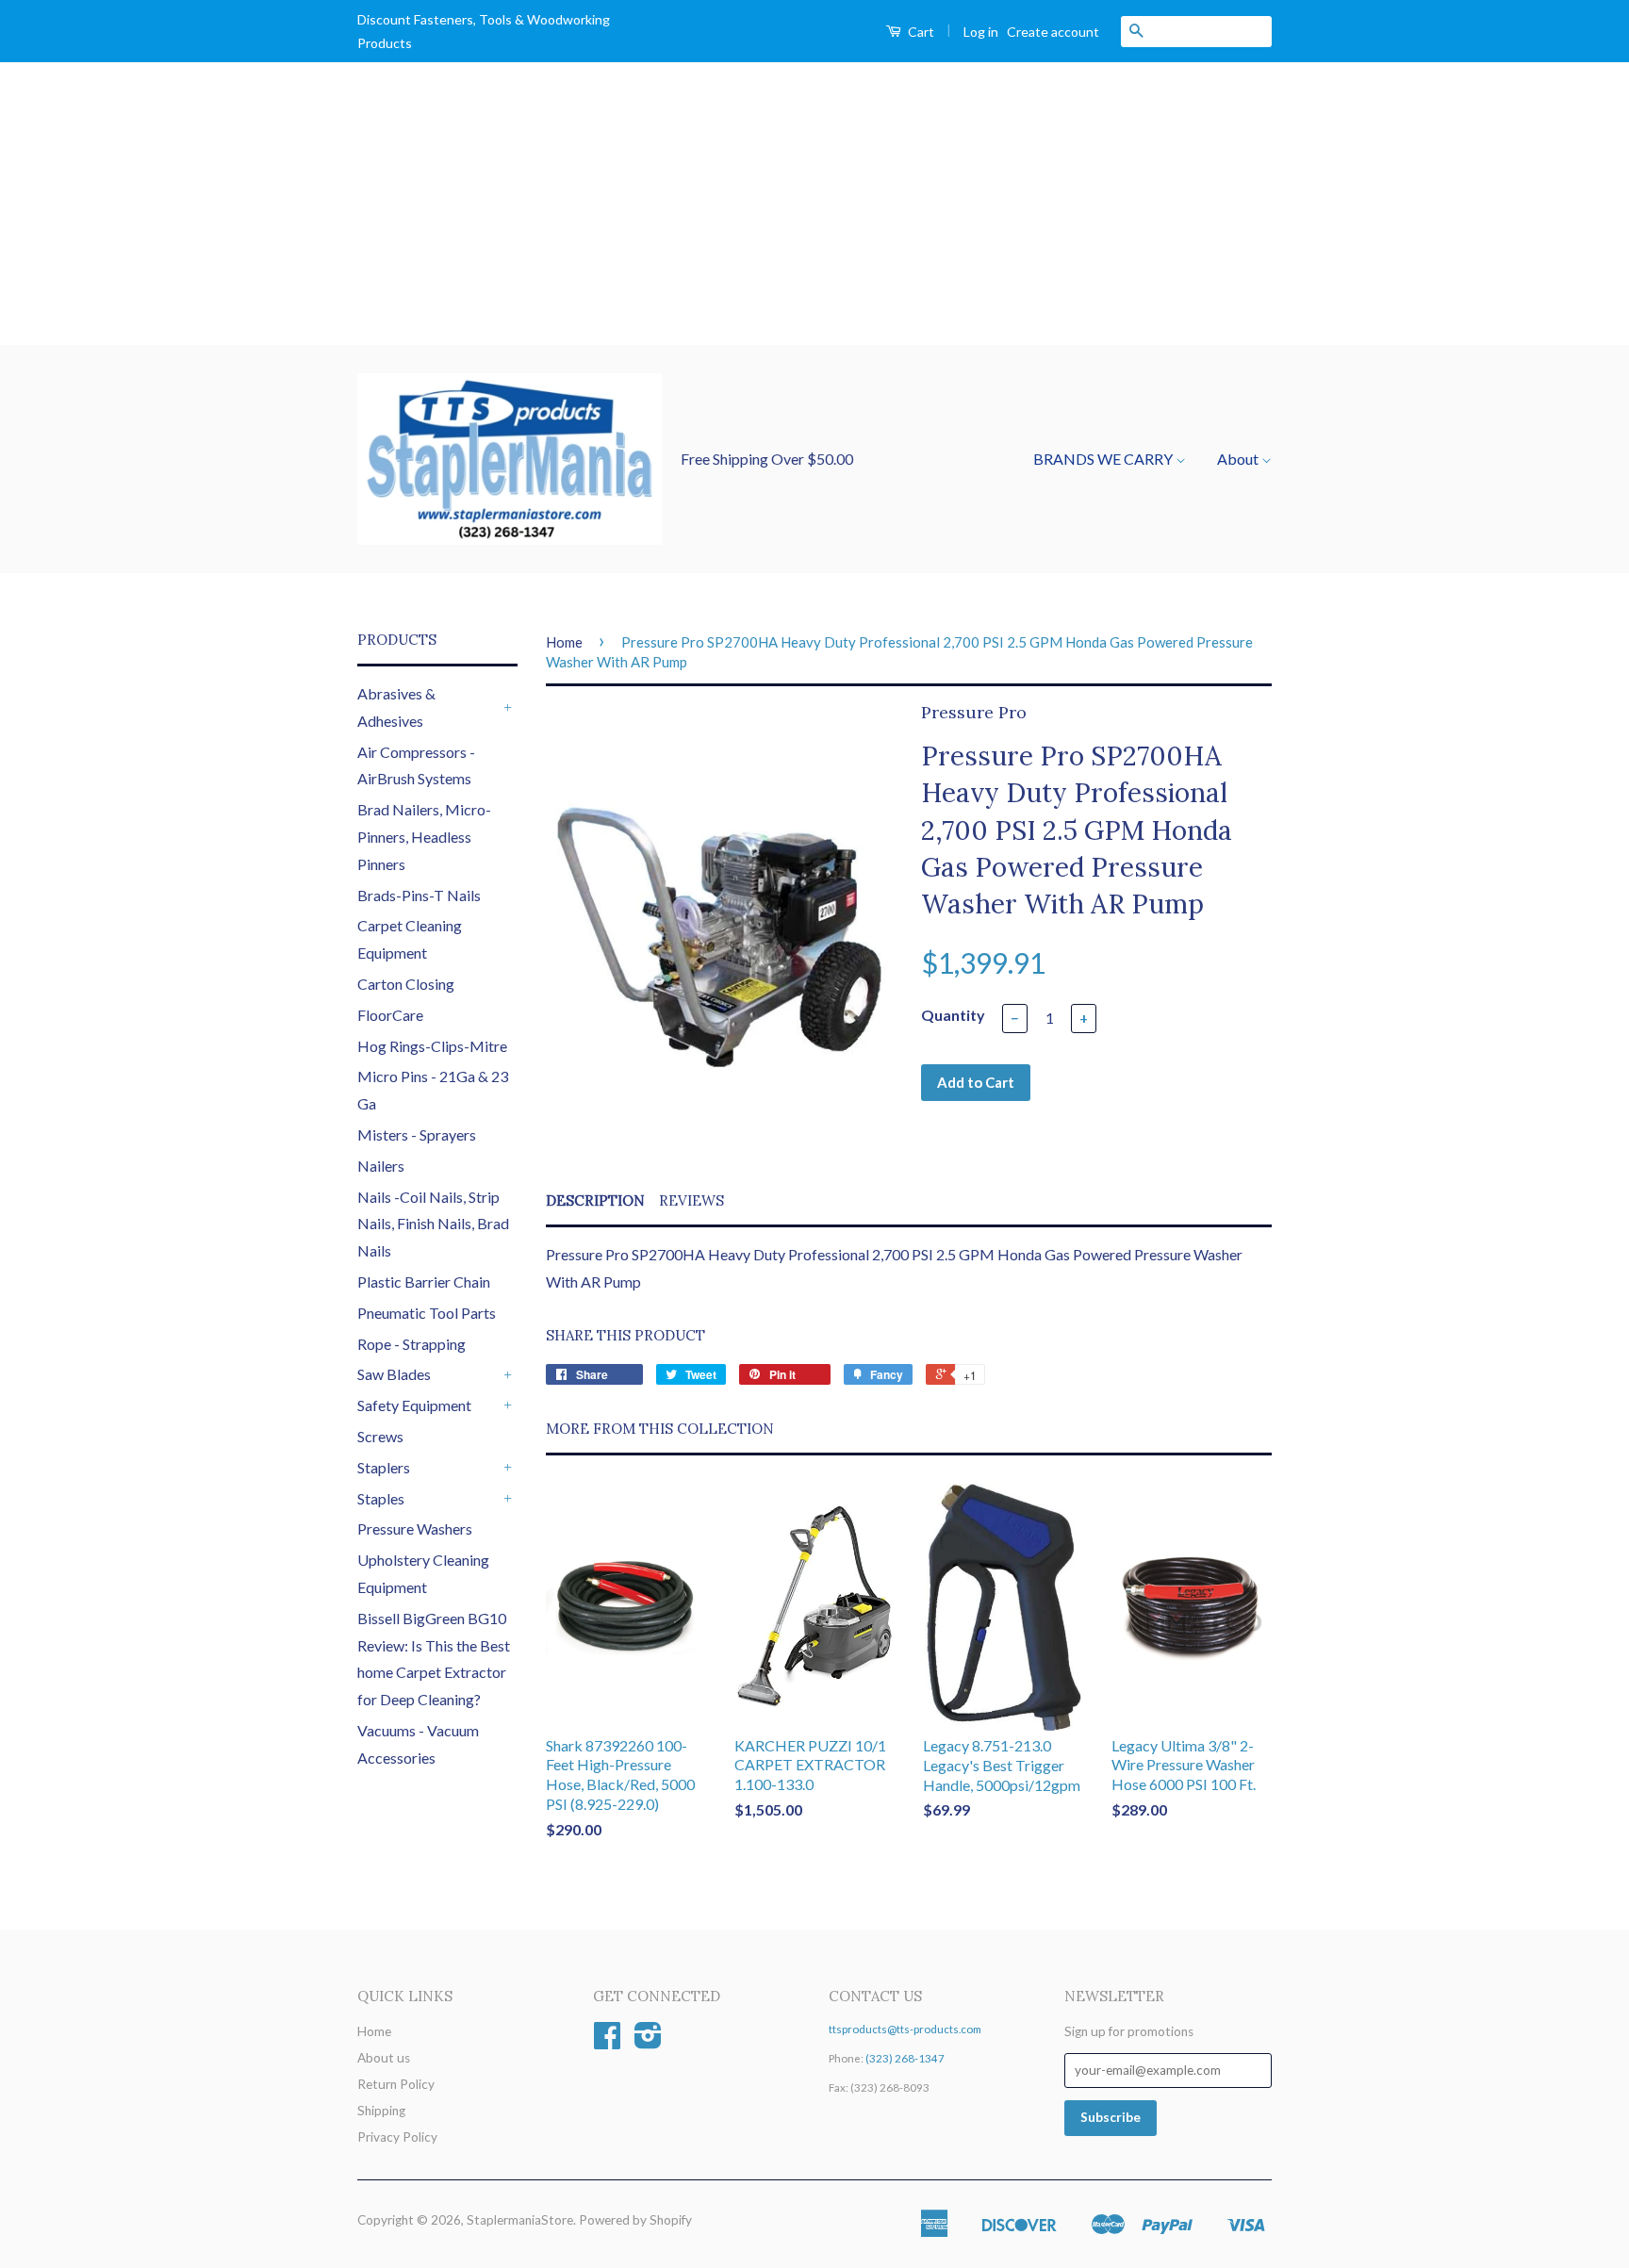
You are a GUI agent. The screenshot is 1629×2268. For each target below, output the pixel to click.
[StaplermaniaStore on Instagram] (648, 2042)
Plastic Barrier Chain (424, 1282)
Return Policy (396, 2084)
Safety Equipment (414, 1405)
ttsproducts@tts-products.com (905, 2029)
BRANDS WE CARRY (1104, 459)
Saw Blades (394, 1374)
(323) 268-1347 (905, 2058)
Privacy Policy (397, 2137)
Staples (381, 1498)
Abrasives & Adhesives (396, 707)
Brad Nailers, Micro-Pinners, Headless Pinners (424, 837)
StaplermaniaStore (520, 2220)
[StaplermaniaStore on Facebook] (607, 2042)
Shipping (381, 2111)
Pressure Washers (415, 1528)
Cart (920, 32)
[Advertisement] (814, 204)
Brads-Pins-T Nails (419, 895)
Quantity (953, 1015)
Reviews (691, 1200)
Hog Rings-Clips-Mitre (432, 1046)
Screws (380, 1436)
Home (564, 642)
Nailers (381, 1166)
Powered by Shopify (635, 2220)
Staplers (384, 1467)
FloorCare (390, 1015)
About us (384, 2058)
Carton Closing (406, 984)
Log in (981, 32)
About (1239, 459)
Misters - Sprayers (417, 1134)
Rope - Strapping (411, 1344)
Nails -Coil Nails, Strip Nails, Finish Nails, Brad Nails (433, 1224)
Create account (1053, 32)
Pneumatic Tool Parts (427, 1313)
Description (595, 1200)
